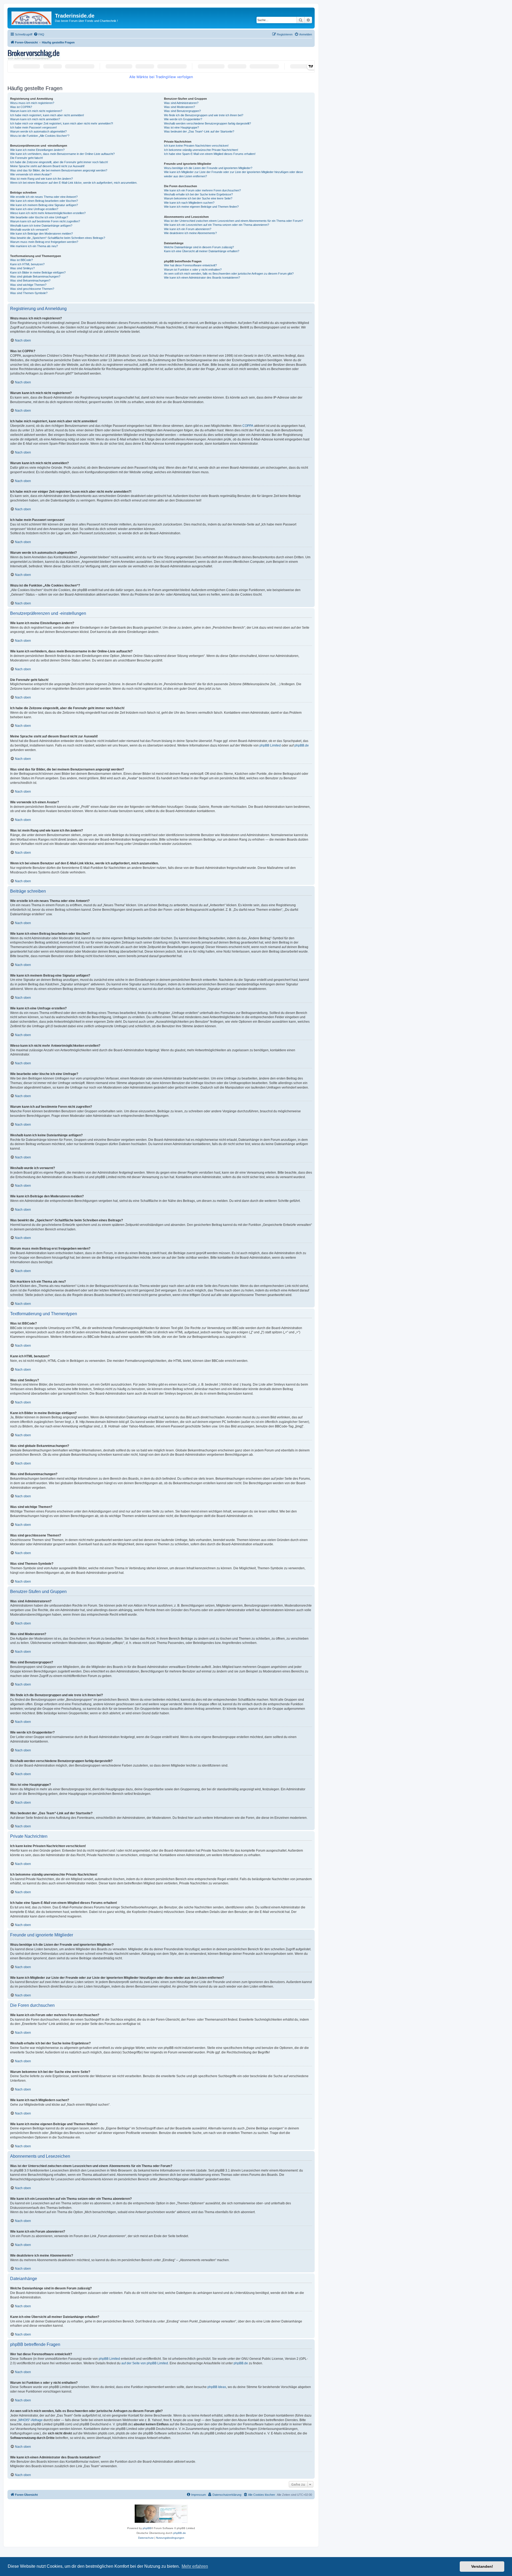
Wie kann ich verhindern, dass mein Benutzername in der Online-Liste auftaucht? (62, 154)
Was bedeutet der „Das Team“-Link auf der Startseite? (199, 131)
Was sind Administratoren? (181, 103)
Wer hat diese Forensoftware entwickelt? (190, 265)
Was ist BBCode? (21, 260)
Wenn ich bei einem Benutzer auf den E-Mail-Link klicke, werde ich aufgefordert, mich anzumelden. (74, 183)
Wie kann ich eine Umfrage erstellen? (34, 209)
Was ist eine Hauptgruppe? (181, 127)
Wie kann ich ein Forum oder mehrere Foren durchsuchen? (202, 190)
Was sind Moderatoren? (179, 107)
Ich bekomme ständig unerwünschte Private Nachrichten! (201, 150)
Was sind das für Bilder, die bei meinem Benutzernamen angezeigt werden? (59, 170)
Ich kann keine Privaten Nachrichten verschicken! (196, 146)
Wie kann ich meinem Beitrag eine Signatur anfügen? (44, 205)
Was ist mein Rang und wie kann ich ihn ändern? (41, 179)
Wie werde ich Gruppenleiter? (183, 119)
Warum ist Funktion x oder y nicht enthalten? (193, 270)
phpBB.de (302, 745)
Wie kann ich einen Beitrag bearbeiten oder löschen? (44, 201)
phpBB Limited (270, 745)
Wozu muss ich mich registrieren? (32, 103)
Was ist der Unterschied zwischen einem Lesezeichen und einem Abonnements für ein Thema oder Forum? (233, 221)
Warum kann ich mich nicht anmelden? (35, 119)
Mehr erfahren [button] (195, 2566)
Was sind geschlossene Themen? (32, 289)
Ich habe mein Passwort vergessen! (33, 127)
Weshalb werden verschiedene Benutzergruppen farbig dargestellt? (207, 123)
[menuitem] (39, 34)
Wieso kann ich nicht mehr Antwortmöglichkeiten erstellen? (48, 213)
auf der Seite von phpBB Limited (145, 2363)
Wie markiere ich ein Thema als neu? (34, 246)
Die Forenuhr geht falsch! (27, 158)
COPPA (248, 426)
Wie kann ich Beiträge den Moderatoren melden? (41, 234)
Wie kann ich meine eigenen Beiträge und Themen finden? (201, 207)
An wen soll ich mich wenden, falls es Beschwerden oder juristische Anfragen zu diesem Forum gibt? (229, 274)
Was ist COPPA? (21, 107)
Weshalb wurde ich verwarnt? (29, 230)
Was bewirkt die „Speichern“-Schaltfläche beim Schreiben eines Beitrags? (58, 238)
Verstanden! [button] (482, 2566)
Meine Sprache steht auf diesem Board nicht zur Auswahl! (47, 166)
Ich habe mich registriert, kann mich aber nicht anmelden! (47, 115)
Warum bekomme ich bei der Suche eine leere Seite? (198, 198)
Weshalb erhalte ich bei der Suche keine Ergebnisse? (198, 194)
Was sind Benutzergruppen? (182, 111)
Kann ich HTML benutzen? (27, 264)
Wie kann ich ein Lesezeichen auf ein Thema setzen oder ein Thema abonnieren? (217, 225)
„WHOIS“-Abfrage (30, 2420)
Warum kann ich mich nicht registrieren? (36, 111)
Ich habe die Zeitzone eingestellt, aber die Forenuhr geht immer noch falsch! (59, 162)
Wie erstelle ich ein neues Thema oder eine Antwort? (44, 197)
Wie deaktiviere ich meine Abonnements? (190, 233)
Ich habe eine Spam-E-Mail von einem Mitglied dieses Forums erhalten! (210, 154)
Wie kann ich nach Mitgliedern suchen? (189, 203)
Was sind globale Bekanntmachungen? (35, 276)
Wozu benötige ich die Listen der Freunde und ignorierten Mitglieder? (208, 168)
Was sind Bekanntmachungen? (30, 280)
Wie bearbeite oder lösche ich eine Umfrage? (39, 217)
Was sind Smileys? (22, 268)
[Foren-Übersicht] (32, 17)
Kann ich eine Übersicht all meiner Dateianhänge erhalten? (202, 251)
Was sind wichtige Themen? (28, 285)
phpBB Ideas (217, 2387)
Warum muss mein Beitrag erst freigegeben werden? (44, 242)
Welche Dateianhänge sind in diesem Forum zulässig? (199, 247)
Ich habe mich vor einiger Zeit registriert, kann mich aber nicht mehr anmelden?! (62, 123)
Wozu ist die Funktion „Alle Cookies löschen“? (40, 136)
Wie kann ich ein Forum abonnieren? (188, 229)
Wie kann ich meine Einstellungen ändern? (37, 150)
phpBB (147, 2528)
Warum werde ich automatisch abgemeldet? (38, 131)
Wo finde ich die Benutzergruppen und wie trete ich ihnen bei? (204, 115)
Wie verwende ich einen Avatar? (31, 174)
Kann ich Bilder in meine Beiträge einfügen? (38, 272)
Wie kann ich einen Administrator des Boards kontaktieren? (202, 278)
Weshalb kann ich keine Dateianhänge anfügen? (41, 226)
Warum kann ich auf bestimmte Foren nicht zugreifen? (45, 221)
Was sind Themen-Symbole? (29, 293)
